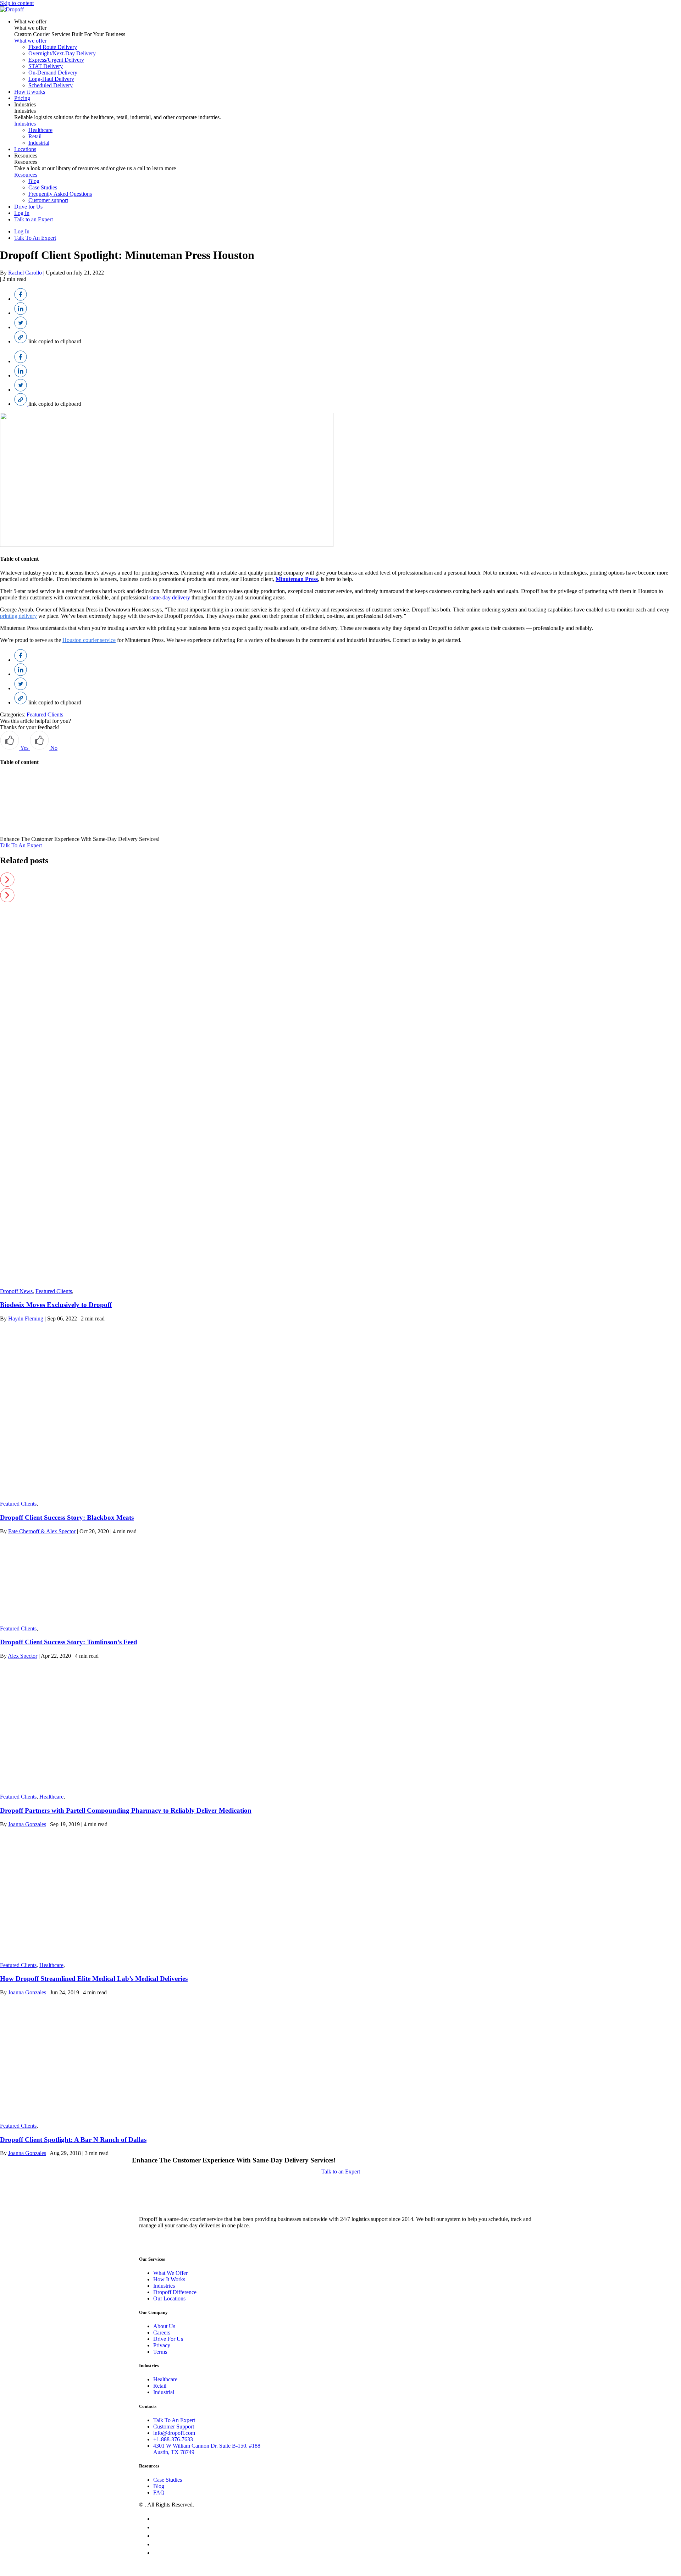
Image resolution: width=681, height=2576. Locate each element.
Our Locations (169, 2298)
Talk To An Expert (35, 238)
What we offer (30, 21)
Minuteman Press (297, 579)
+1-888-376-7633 (173, 2439)
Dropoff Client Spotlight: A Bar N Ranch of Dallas (73, 2140)
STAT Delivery (46, 66)
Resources (26, 156)
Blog (34, 181)
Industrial (39, 143)
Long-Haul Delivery (51, 79)
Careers (162, 2333)
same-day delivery (170, 597)
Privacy (162, 2345)
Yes (24, 748)
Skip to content (17, 3)
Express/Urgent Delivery (56, 60)
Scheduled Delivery (51, 85)
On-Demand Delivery (53, 73)
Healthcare (40, 130)
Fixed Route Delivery (53, 47)
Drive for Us (28, 207)
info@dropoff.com (174, 2433)
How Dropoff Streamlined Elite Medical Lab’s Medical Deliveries (94, 1979)
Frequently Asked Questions (60, 194)
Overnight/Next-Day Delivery (62, 53)
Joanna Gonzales (27, 1824)
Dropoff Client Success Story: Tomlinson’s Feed (69, 1642)
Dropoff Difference (175, 2292)
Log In (22, 213)
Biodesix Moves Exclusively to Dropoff (56, 1305)
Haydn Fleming (26, 1319)
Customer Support (174, 2427)
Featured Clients (45, 714)
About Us (164, 2326)
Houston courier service (89, 640)
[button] (340, 880)
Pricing (22, 98)
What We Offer (170, 2273)
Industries (25, 104)
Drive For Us (168, 2339)
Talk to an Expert (34, 219)
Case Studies (43, 187)
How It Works (169, 2279)
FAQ (159, 2492)
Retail (35, 136)
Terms (160, 2352)
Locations (25, 149)
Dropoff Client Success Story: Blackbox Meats (67, 1517)
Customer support (48, 200)
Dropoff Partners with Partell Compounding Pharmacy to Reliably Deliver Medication (126, 1810)
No (53, 748)
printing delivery (18, 616)
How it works (30, 92)
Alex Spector (23, 1656)
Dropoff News (16, 1291)
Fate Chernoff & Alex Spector (42, 1531)
